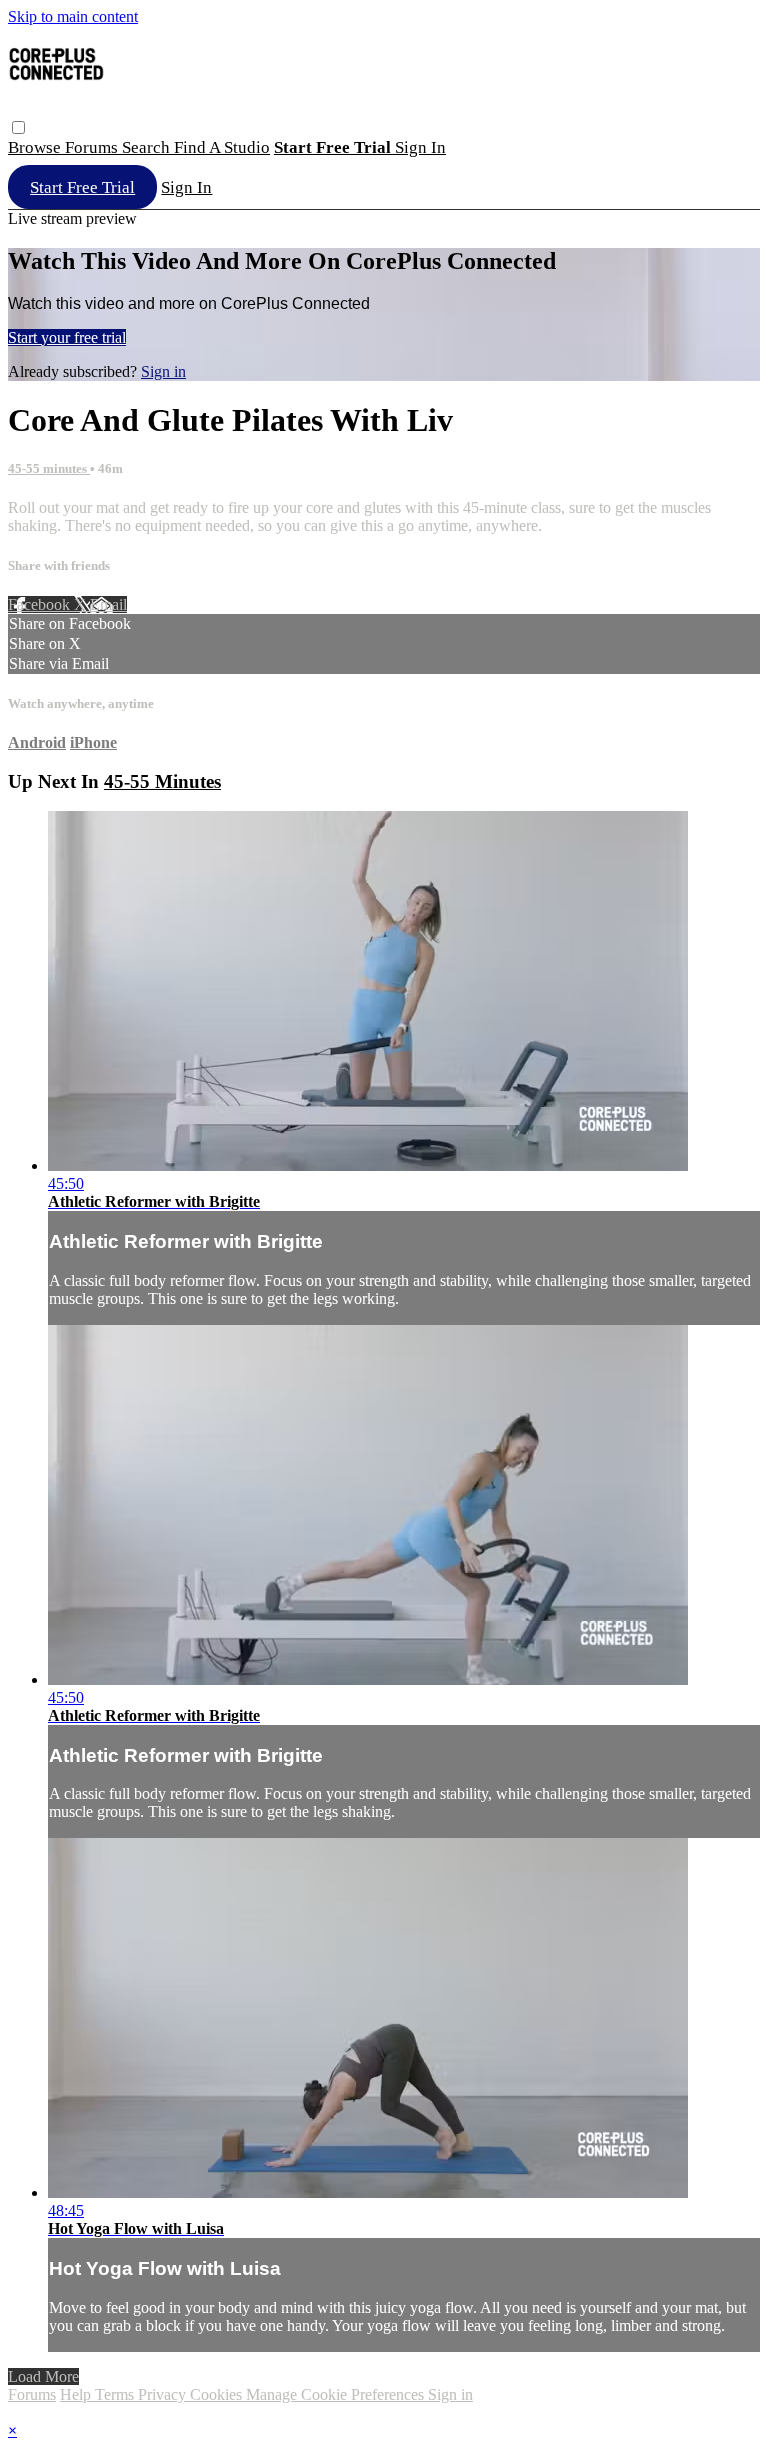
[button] (18, 127)
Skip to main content (73, 16)
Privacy (164, 2394)
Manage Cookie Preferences (337, 2394)
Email (108, 604)
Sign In (186, 187)
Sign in (420, 147)
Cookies (218, 2394)
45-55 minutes (49, 468)
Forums (93, 147)
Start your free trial (67, 337)
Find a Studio (222, 147)
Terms (116, 2394)
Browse (36, 147)
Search (148, 147)
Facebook (41, 604)
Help (77, 2394)
